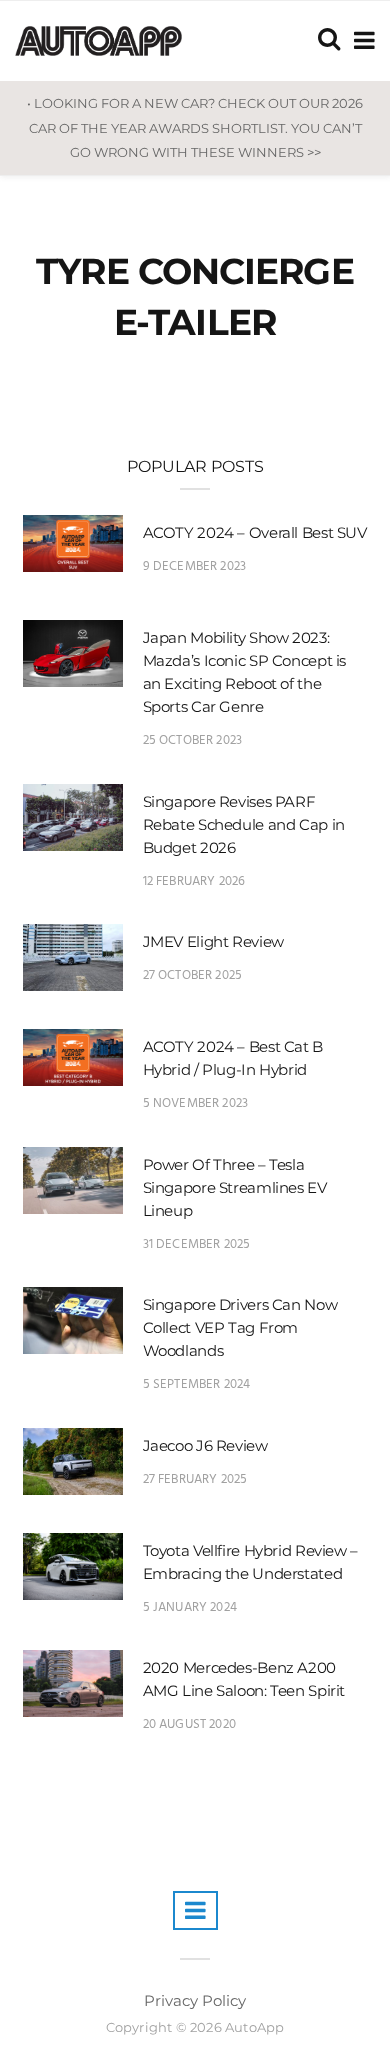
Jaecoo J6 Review (205, 1445)
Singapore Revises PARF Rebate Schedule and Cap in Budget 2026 (244, 824)
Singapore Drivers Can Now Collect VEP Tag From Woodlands (240, 1327)
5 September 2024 (197, 1384)
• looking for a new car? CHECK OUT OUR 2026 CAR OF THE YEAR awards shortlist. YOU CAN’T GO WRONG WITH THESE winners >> (195, 127)
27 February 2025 (195, 1479)
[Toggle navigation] (360, 40)
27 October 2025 (193, 975)
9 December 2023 (195, 566)
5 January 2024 (190, 1607)
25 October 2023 (193, 740)
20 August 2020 (190, 1724)
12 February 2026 (194, 881)
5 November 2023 (196, 1103)
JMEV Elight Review (213, 941)
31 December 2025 (197, 1244)
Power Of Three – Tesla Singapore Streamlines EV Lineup (235, 1187)
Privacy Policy (195, 2000)
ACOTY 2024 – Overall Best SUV (255, 532)
